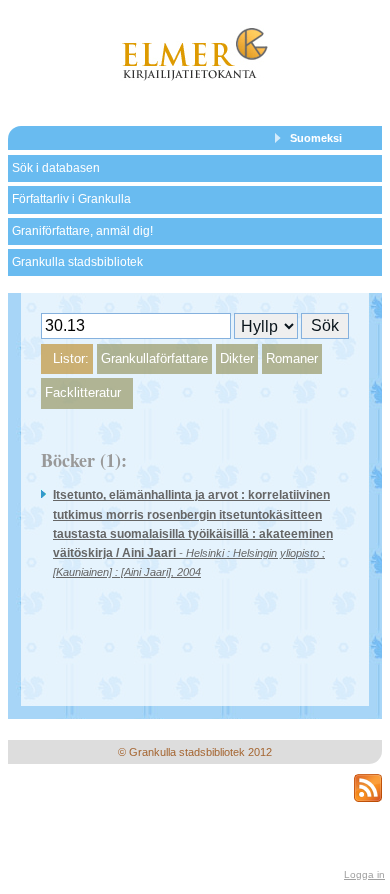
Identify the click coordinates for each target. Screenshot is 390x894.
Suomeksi (316, 138)
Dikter (237, 358)
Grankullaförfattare (154, 358)
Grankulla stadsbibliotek (77, 262)
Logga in (364, 874)
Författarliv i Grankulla (71, 199)
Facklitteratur (83, 392)
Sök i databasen (56, 168)
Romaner (292, 358)
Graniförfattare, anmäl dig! (82, 231)
